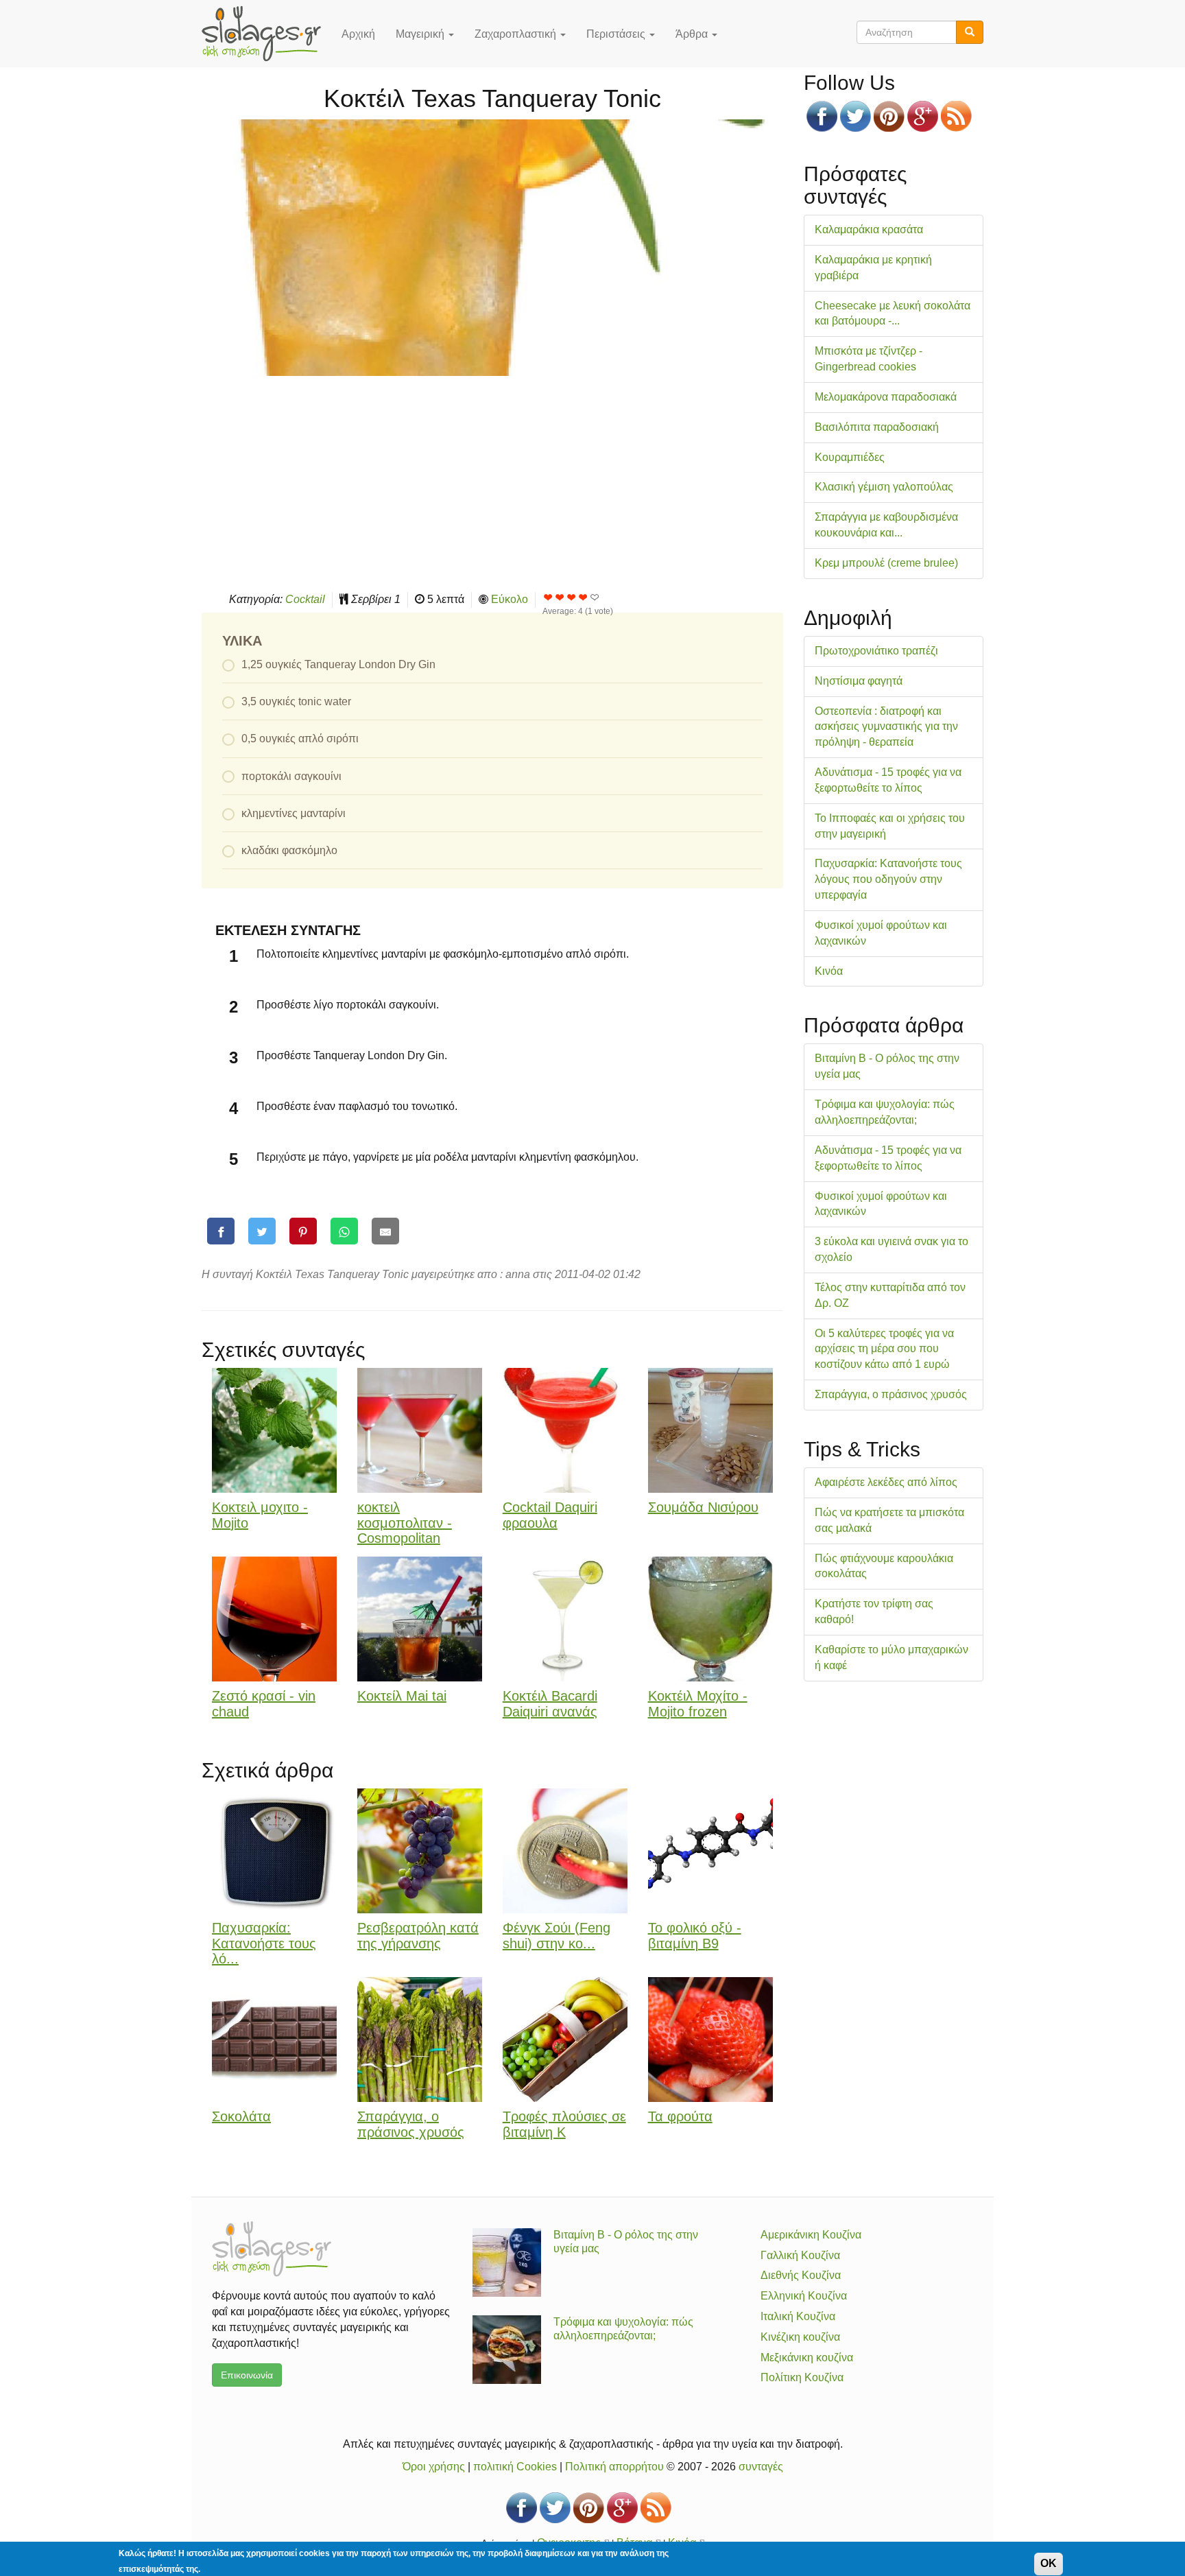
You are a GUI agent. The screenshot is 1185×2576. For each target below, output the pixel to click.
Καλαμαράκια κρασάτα (869, 229)
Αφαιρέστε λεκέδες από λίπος (886, 1482)
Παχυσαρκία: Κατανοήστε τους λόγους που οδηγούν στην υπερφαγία (888, 879)
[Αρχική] (266, 34)
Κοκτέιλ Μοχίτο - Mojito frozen (698, 1704)
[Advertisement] (492, 482)
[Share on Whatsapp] (344, 1231)
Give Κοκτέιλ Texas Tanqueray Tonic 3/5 (572, 597)
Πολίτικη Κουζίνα (802, 2377)
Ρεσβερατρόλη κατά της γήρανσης (418, 1936)
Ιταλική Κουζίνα (798, 2316)
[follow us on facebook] (822, 116)
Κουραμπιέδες (850, 457)
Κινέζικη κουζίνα (800, 2337)
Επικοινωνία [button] (247, 2375)
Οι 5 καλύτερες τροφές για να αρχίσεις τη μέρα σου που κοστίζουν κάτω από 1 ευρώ (884, 1349)
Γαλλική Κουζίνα (800, 2255)
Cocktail (305, 599)
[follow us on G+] (923, 116)
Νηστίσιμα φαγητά (859, 681)
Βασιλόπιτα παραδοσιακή (877, 427)
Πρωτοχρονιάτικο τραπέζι (876, 651)
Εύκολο (510, 599)
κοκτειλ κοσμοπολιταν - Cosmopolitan (405, 1523)
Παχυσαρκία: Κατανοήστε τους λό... (264, 1943)
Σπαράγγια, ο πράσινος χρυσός (411, 2124)
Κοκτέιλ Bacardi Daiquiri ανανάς (550, 1704)
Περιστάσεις (617, 34)
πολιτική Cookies (515, 2467)
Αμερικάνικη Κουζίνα (811, 2235)
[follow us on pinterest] (889, 116)
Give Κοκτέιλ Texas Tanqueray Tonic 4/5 (583, 597)
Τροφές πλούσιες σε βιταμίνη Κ (564, 2124)
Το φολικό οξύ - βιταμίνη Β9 (695, 1936)
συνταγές (761, 2467)
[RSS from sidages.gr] (956, 116)
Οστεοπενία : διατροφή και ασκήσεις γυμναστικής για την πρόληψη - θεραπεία (886, 727)
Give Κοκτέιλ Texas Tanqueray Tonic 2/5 (560, 597)
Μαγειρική (421, 34)
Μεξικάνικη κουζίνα (807, 2358)
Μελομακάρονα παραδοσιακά (886, 397)
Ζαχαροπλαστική (517, 34)
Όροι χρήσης (434, 2467)
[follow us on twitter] (855, 116)
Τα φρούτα (680, 2116)
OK (1049, 2563)
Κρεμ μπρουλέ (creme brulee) (886, 563)
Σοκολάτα (241, 2116)
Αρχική (358, 34)
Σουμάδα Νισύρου (703, 1507)
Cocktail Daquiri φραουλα (550, 1515)
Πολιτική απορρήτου (614, 2467)
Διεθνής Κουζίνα (801, 2275)
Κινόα (829, 971)
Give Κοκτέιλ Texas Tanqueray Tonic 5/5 (595, 597)
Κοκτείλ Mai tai (402, 1696)
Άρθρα (693, 34)
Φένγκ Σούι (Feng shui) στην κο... (556, 1936)
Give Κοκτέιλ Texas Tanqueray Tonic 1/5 (548, 597)
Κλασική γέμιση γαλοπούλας (884, 487)
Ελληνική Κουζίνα (804, 2296)
